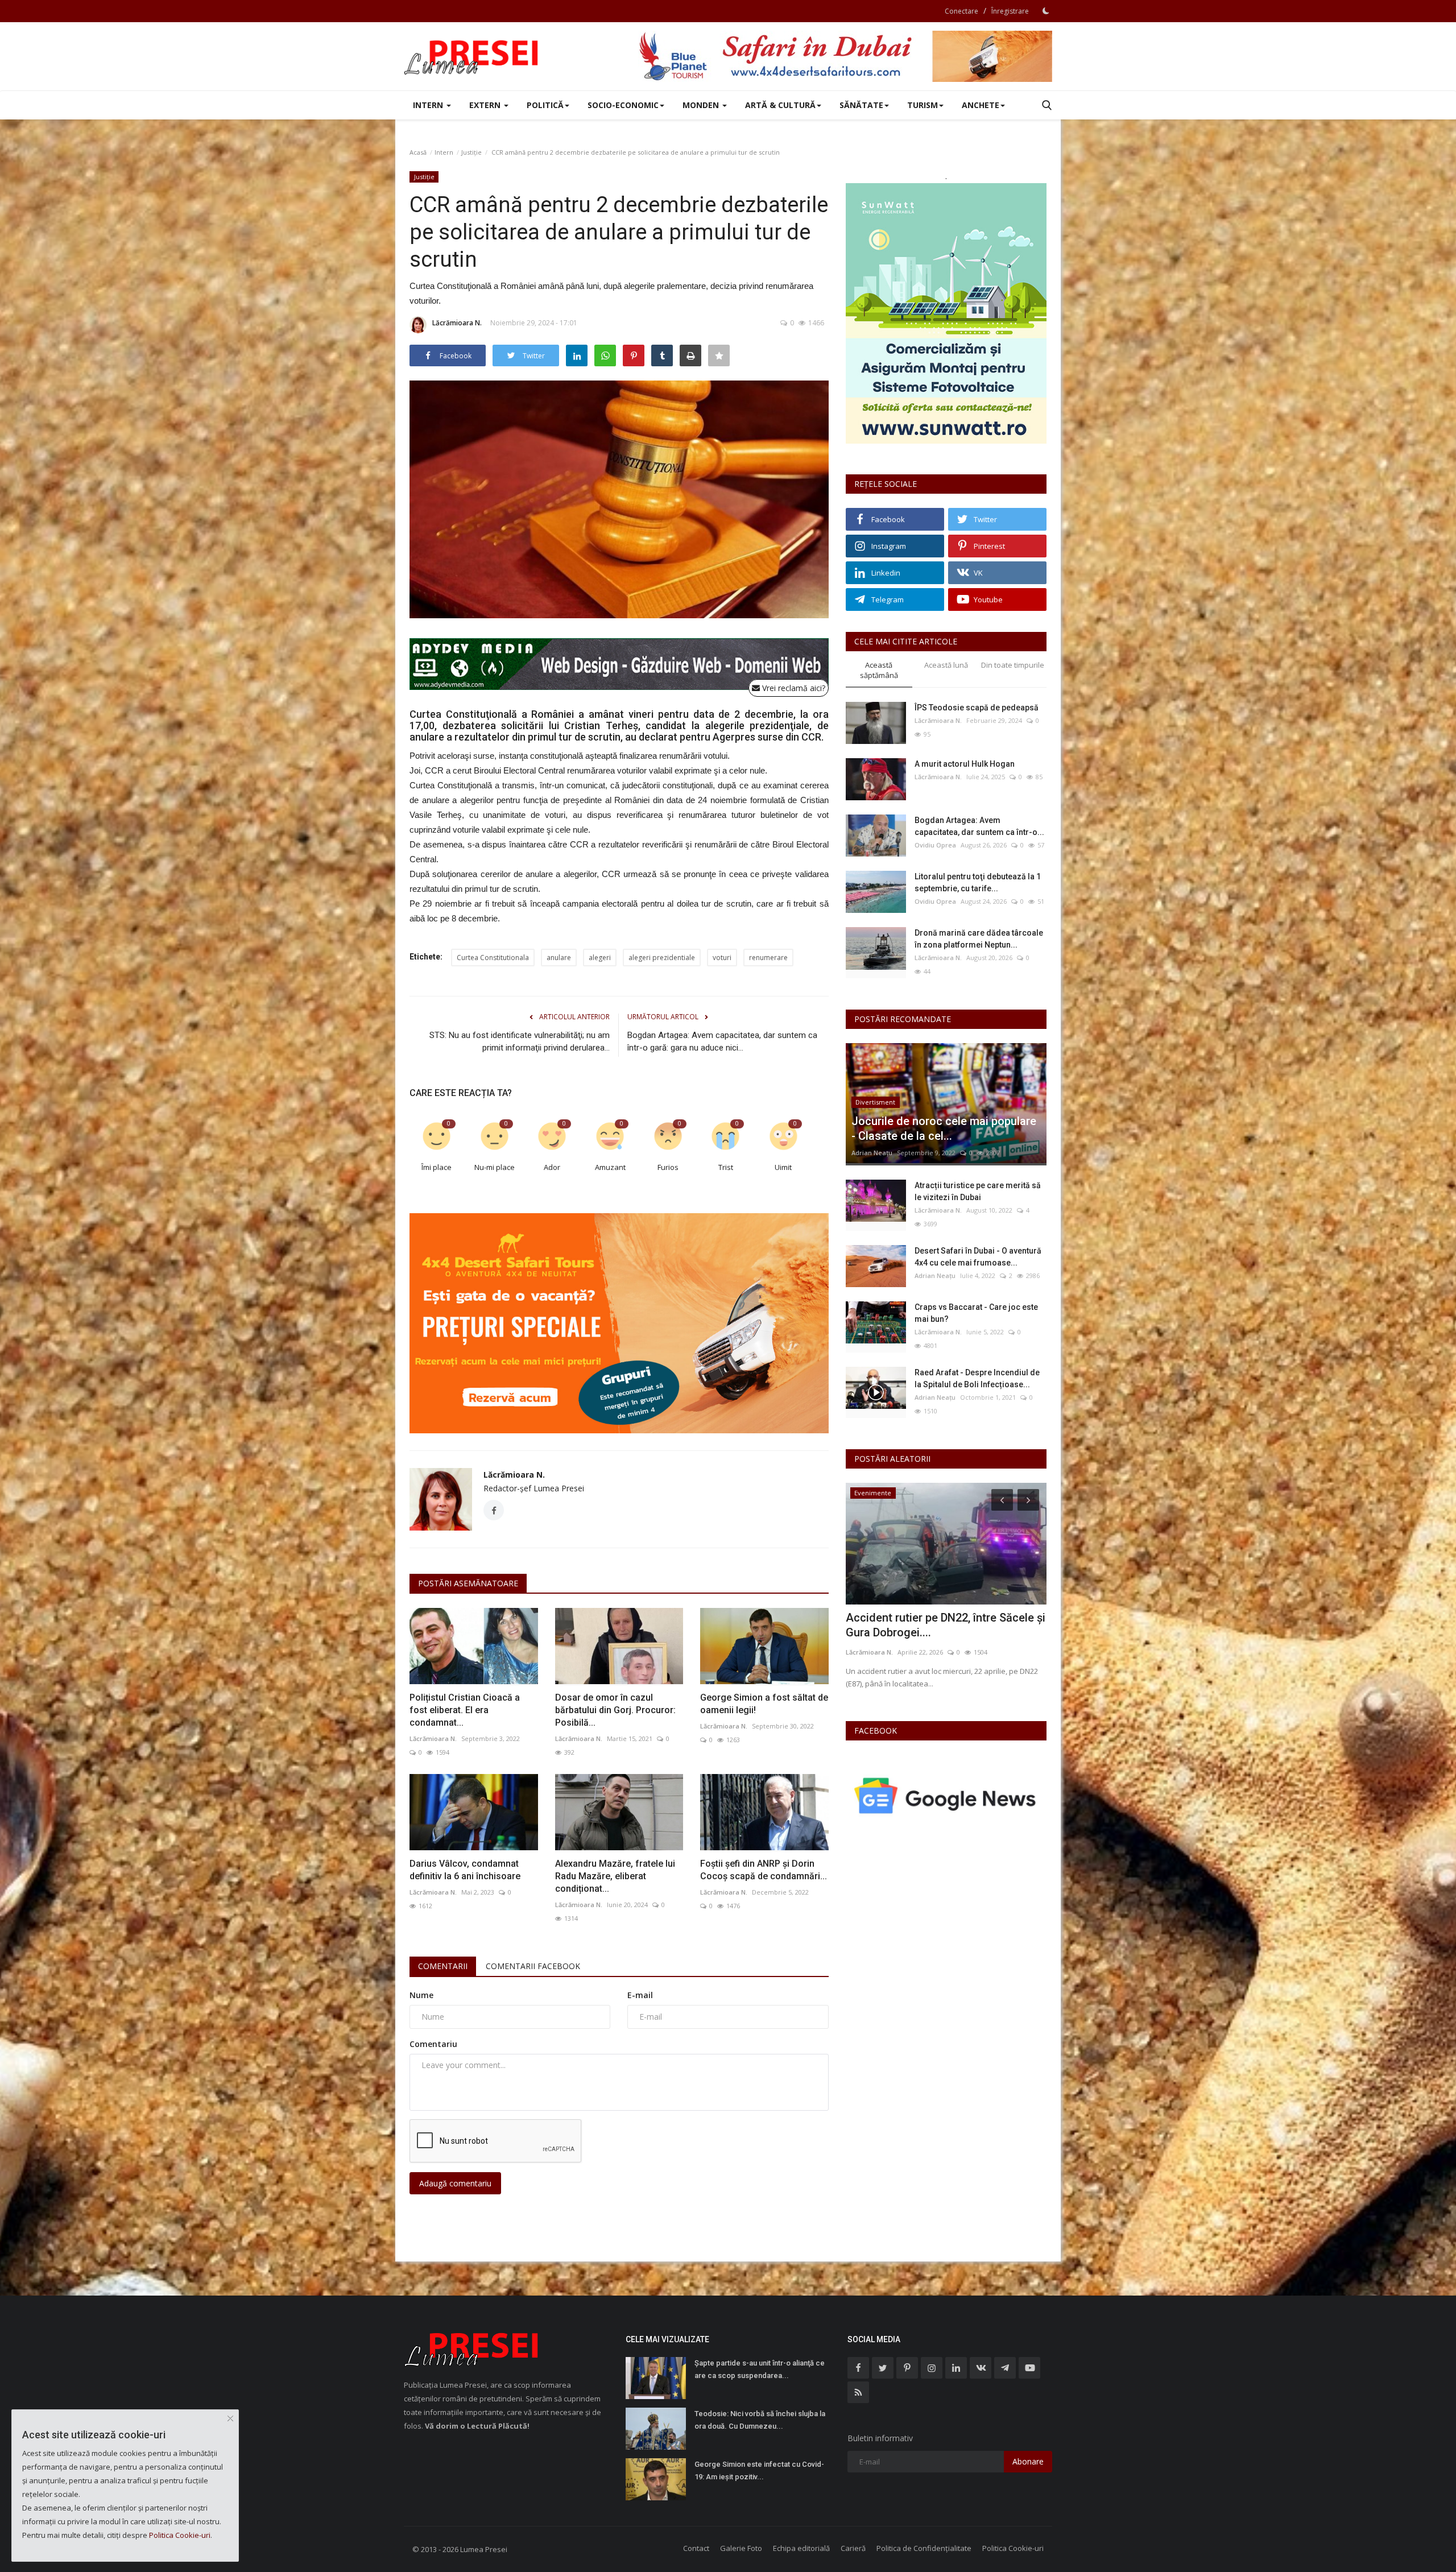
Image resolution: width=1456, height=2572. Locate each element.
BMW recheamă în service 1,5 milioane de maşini (944, 1625)
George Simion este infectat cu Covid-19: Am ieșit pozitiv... (759, 2470)
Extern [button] (486, 105)
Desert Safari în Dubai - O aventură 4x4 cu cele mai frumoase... (978, 1257)
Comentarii (443, 1966)
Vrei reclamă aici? (793, 688)
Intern (444, 152)
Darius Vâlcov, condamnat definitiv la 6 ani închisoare (465, 1870)
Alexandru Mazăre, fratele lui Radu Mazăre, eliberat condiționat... (615, 1876)
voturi (722, 958)
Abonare (1028, 2461)
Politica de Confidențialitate (924, 2548)
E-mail (640, 1995)
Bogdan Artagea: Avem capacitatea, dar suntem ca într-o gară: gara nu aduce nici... (722, 1041)
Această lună (946, 665)
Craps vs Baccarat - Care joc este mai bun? (976, 1313)
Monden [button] (702, 105)
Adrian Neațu (872, 1153)
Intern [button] (429, 105)
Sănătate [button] (861, 105)
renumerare (768, 958)
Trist (726, 1167)
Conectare (961, 11)
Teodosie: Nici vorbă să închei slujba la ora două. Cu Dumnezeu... (760, 2420)
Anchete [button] (981, 105)
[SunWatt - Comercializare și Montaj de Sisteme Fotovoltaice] (946, 313)
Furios (668, 1167)
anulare (559, 958)
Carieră (853, 2548)
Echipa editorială (801, 2548)
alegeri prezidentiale (662, 958)
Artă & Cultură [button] (780, 105)
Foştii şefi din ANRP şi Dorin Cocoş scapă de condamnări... (764, 1870)
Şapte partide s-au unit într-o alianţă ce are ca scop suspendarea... (760, 2369)
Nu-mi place (495, 1167)
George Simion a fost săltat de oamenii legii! (764, 1704)
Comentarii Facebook (533, 1966)
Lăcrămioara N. (457, 323)
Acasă (418, 152)
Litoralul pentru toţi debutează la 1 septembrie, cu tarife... (978, 882)
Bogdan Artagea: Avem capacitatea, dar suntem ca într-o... (979, 826)
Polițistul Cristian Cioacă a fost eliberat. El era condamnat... (465, 1710)
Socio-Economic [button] (623, 105)
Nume (421, 1995)
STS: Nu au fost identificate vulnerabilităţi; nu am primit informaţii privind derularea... (520, 1041)
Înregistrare (1010, 11)
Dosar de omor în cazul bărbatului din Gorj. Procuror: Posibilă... (615, 1710)
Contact (696, 2548)
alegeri (600, 958)
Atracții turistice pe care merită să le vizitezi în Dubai (978, 1191)
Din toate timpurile (1013, 665)
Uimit (783, 1167)
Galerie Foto (741, 2548)
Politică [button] (545, 105)
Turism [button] (923, 105)
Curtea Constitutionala (493, 958)
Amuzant (610, 1167)
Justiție (471, 152)
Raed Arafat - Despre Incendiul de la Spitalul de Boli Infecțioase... (977, 1378)
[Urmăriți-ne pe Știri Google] (946, 1795)
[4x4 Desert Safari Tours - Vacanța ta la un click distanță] (845, 56)
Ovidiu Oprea (935, 845)
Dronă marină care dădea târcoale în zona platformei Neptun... (979, 939)
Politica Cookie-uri (1013, 2548)
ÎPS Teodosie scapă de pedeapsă (977, 708)
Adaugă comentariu (455, 2183)
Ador (552, 1167)
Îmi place (437, 1167)
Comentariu (433, 2044)
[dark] (1046, 11)
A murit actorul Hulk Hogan (965, 764)
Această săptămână (879, 670)
